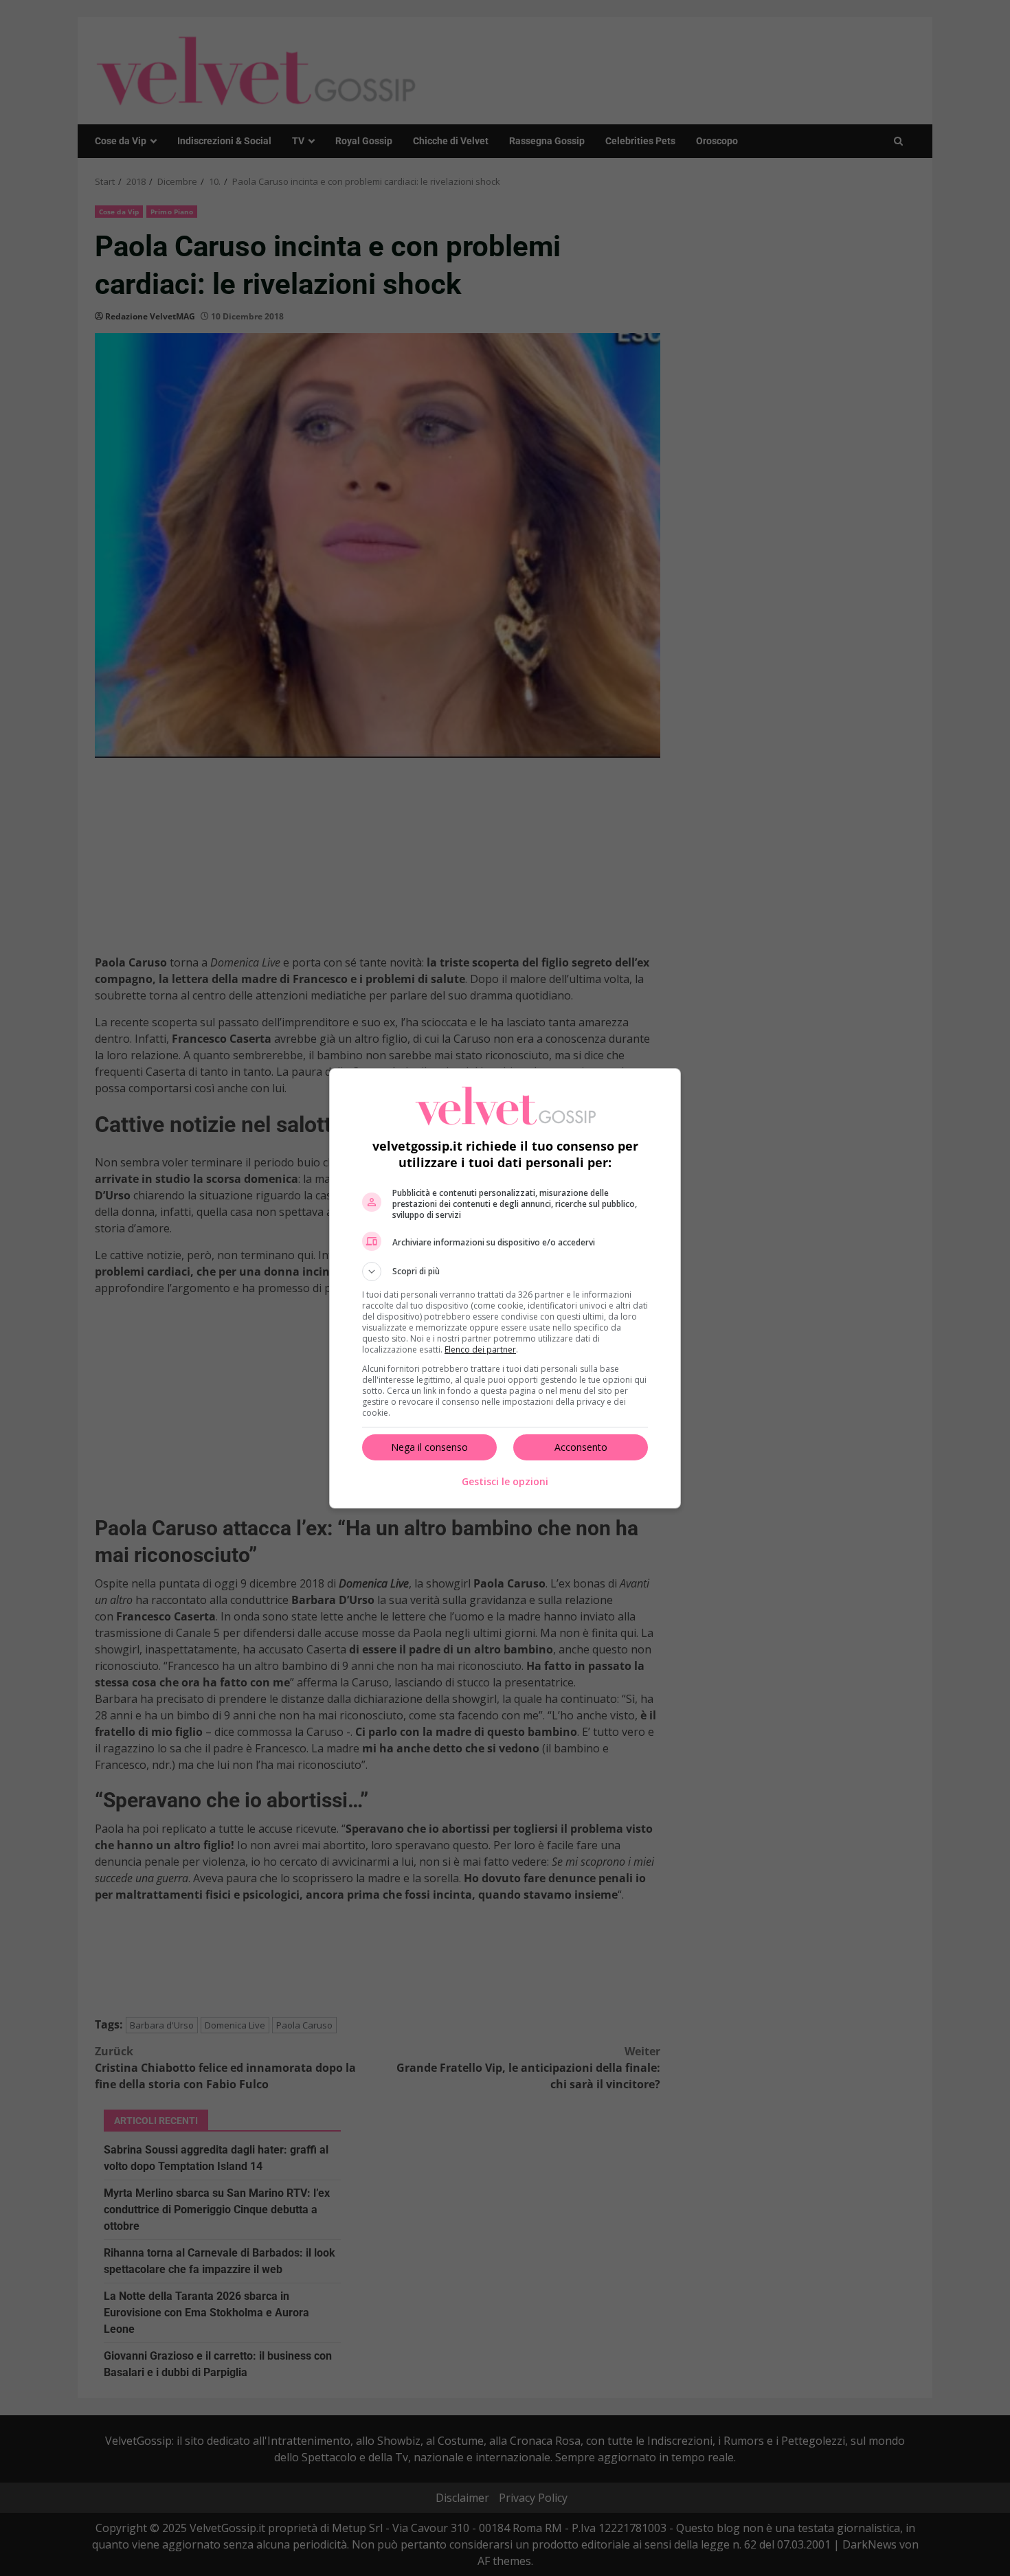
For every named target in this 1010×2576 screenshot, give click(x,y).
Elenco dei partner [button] (480, 1349)
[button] (505, 1272)
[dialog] (505, 1288)
